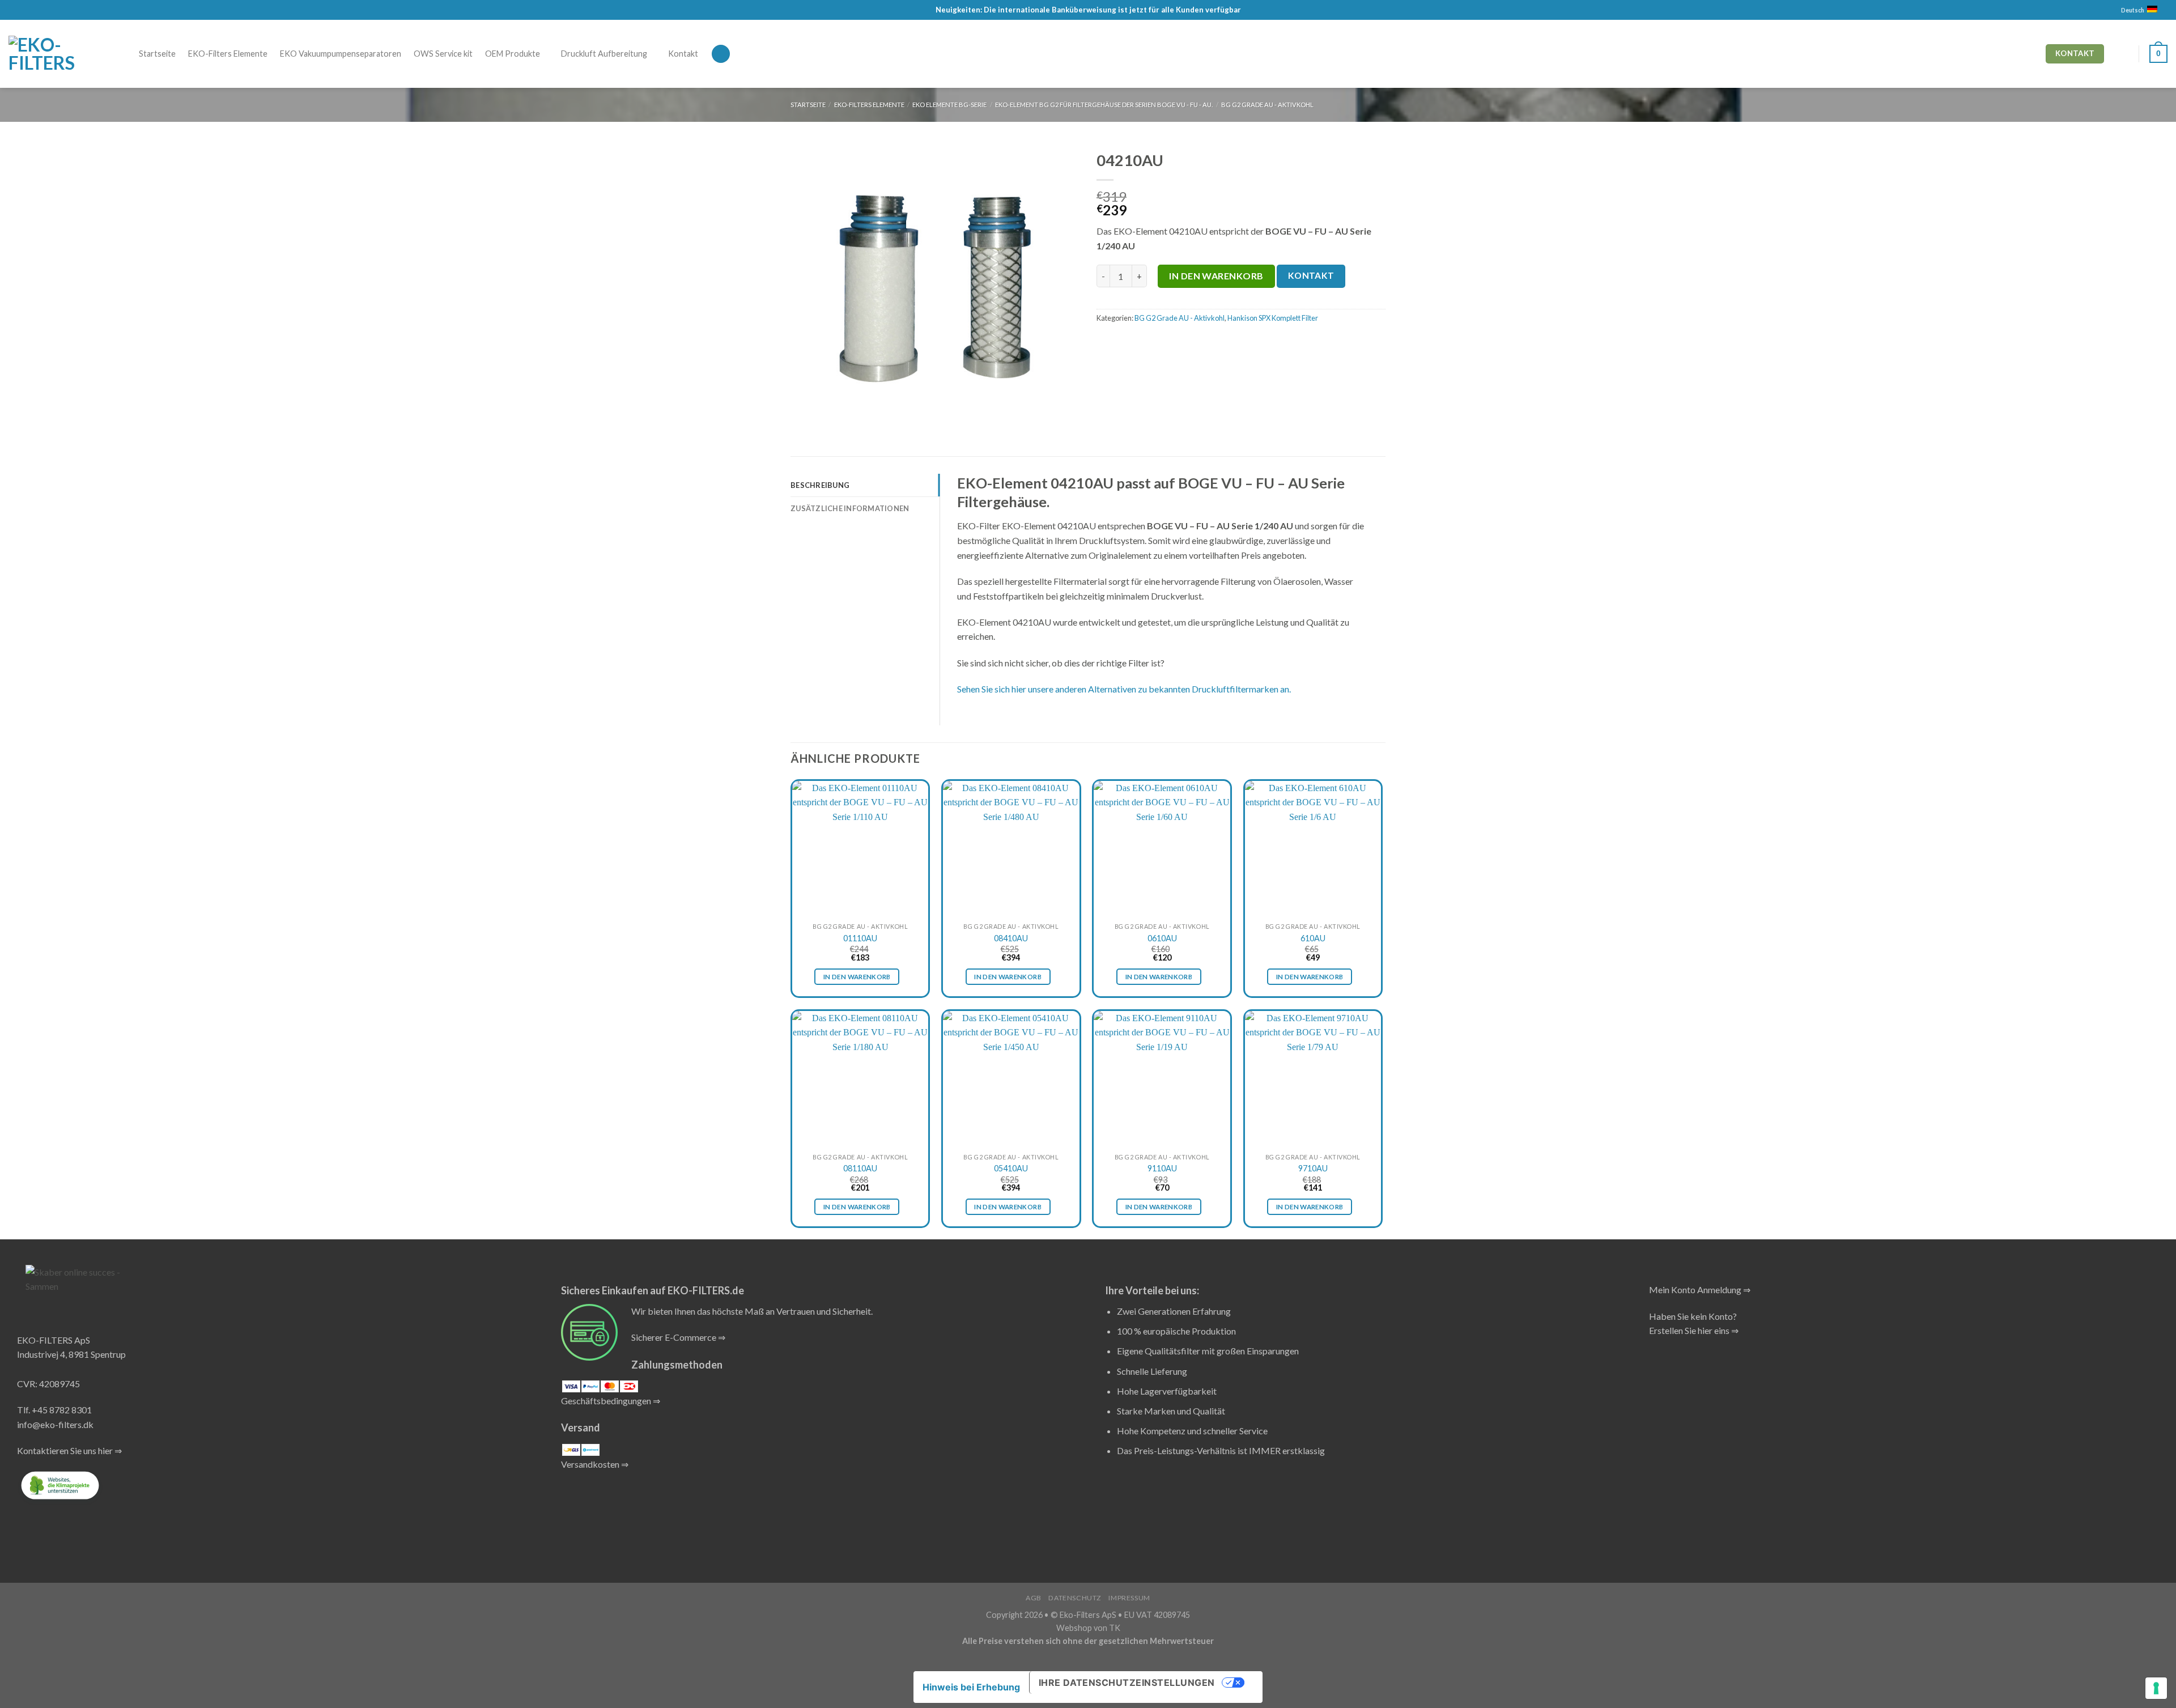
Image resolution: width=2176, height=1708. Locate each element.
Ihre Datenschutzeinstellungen (1127, 1682)
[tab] (865, 485)
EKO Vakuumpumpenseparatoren (341, 54)
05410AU (1011, 1168)
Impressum (1129, 1598)
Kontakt (683, 54)
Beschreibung (820, 485)
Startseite (157, 54)
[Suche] (721, 54)
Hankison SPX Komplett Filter (1273, 318)
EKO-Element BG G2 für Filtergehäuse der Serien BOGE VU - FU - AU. (1104, 105)
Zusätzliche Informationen (850, 508)
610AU (1313, 938)
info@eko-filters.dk (55, 1424)
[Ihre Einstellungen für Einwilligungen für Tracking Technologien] (2156, 1688)
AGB (1034, 1598)
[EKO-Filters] (51, 54)
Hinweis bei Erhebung (971, 1687)
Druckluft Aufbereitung (604, 54)
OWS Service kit (443, 54)
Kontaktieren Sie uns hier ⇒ (69, 1450)
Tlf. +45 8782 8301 (54, 1410)
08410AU (1011, 938)
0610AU (1162, 938)
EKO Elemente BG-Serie (949, 105)
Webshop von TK (1088, 1628)
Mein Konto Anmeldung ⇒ (1700, 1290)
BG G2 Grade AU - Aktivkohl (1267, 105)
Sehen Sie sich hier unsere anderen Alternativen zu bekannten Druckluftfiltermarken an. (1124, 689)
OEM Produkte (513, 54)
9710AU (1313, 1168)
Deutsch (2133, 10)
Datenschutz (1075, 1598)
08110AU (860, 1168)
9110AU (1162, 1168)
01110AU (860, 938)
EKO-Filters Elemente (228, 54)
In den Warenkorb (1216, 276)
